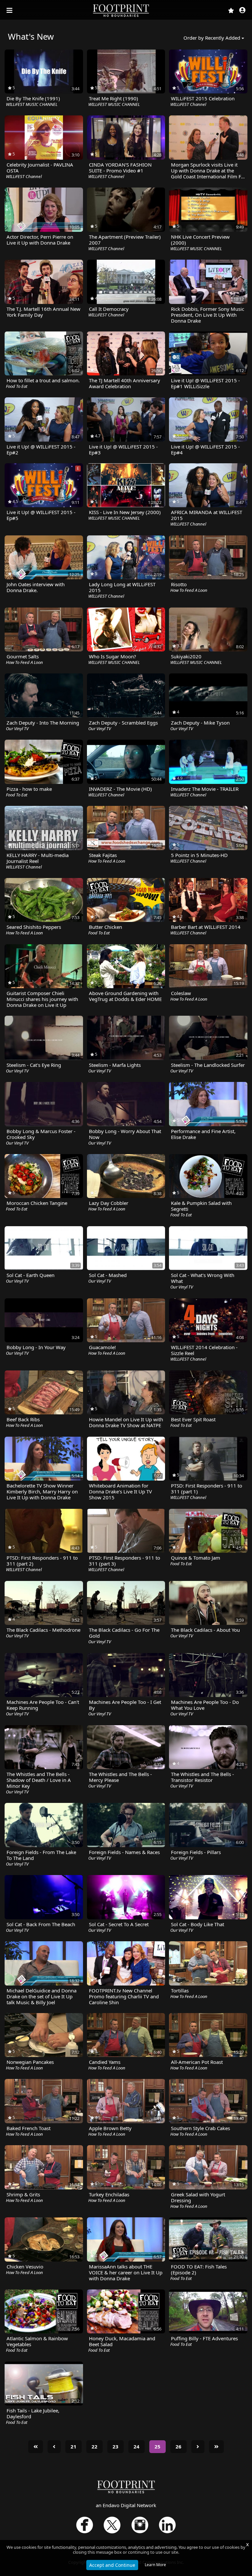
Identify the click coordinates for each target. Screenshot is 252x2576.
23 (115, 2446)
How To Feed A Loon (189, 590)
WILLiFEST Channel (188, 104)
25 (157, 2446)
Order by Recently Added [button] (212, 38)
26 (178, 2446)
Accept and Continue (112, 2565)
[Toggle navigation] (10, 10)
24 (136, 2446)
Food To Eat (17, 386)
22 (94, 2446)
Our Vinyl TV (17, 729)
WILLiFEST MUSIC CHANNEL (32, 104)
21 (73, 2446)
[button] (242, 11)
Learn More (155, 2565)
